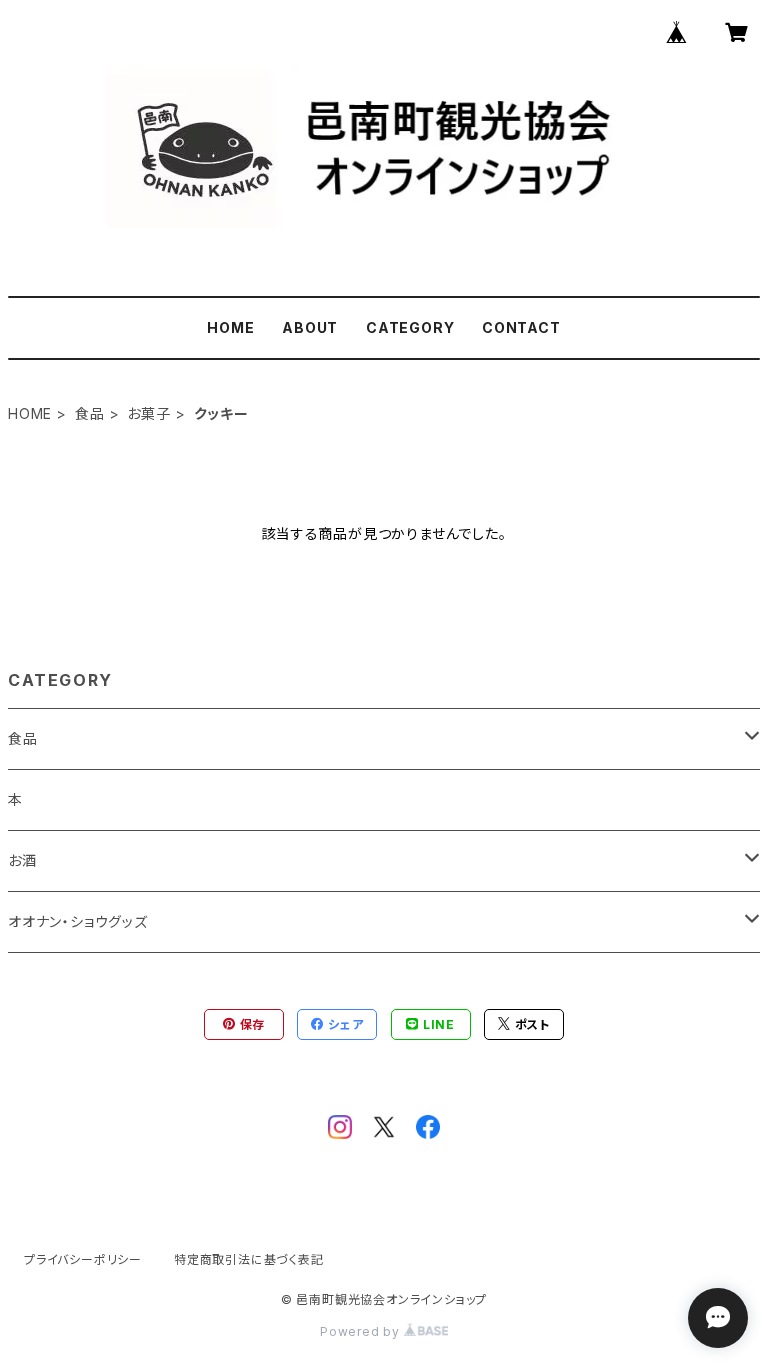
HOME (230, 327)
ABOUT (310, 327)
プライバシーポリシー (83, 1259)
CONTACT (521, 327)
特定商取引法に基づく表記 (249, 1259)
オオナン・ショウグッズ (78, 921)
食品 (90, 413)
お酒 (22, 860)
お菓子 (148, 413)
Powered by (362, 1331)
